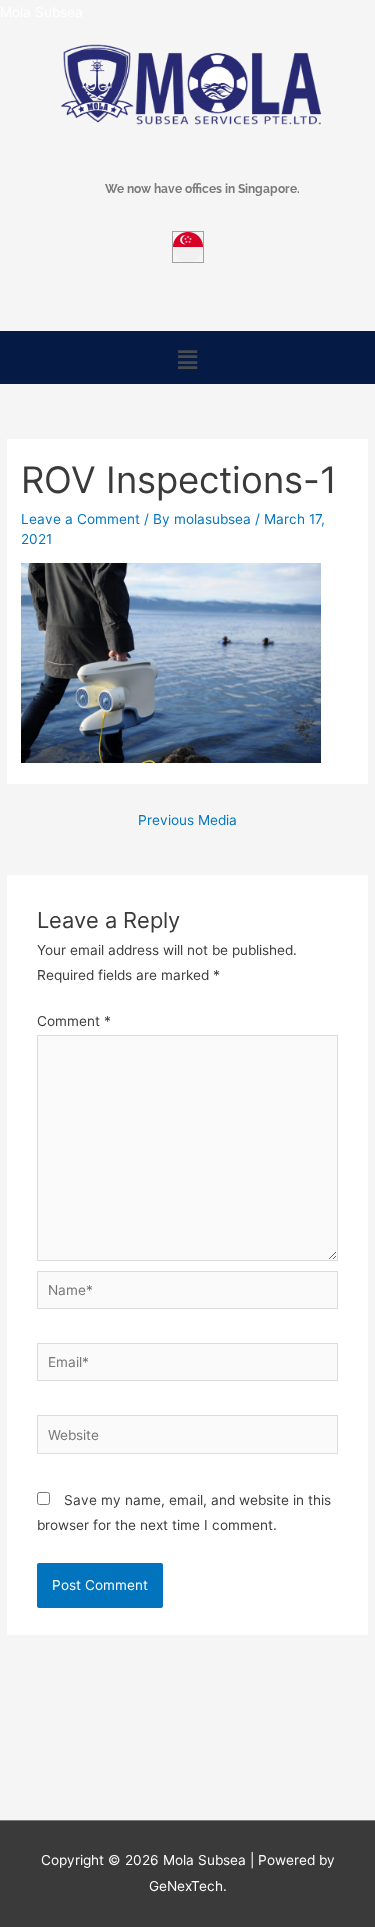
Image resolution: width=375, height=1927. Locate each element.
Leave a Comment (80, 519)
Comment (74, 1021)
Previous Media (187, 820)
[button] (187, 359)
